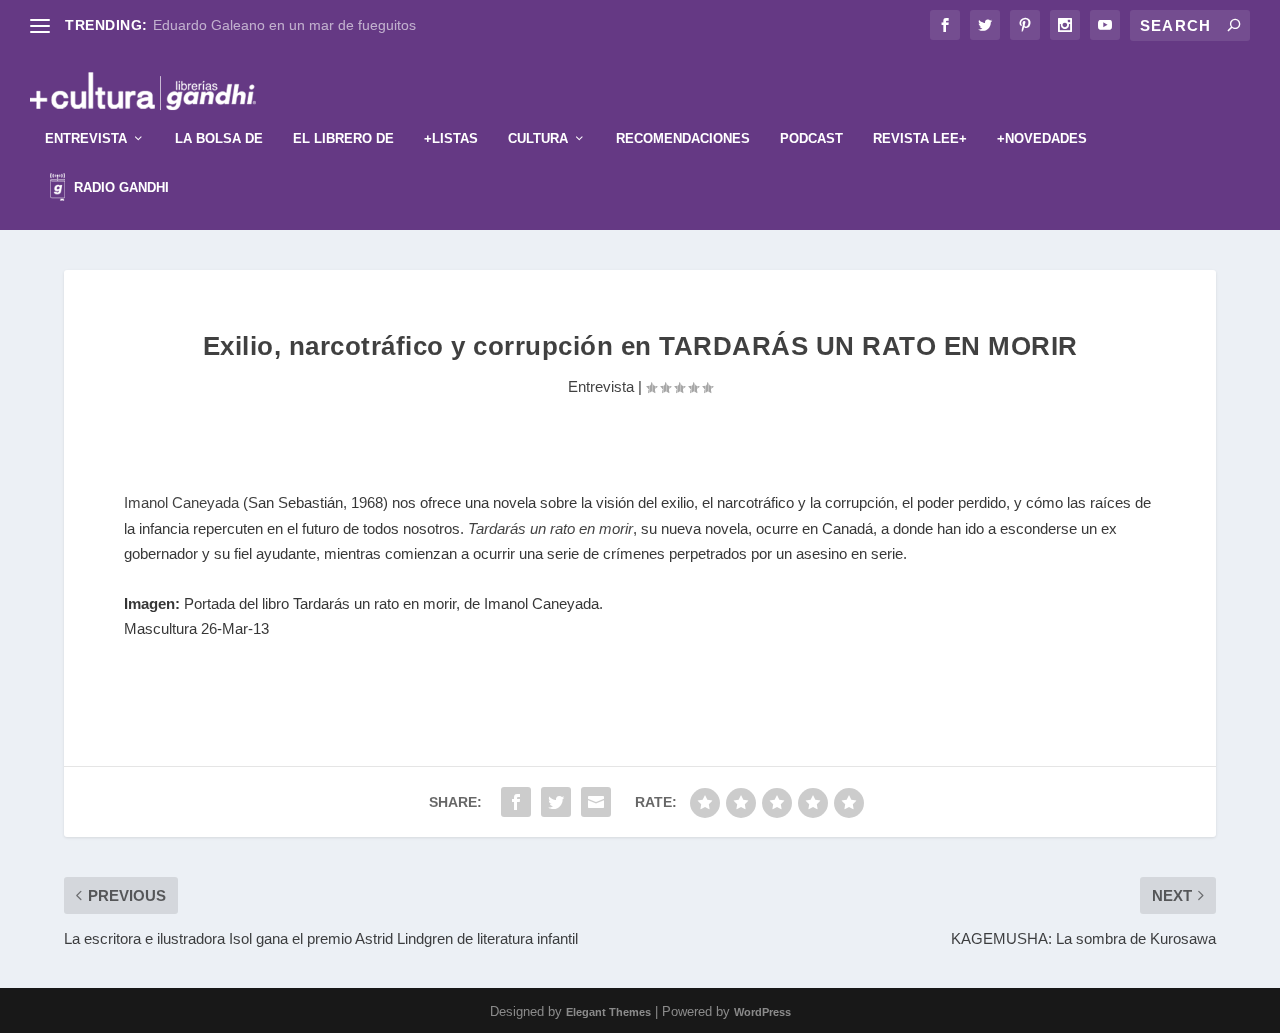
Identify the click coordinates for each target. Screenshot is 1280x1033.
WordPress (762, 1012)
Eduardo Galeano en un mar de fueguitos (284, 25)
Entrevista (86, 138)
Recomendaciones (683, 138)
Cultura (538, 138)
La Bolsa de (219, 138)
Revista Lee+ (920, 138)
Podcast (811, 138)
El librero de (343, 138)
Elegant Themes (608, 1012)
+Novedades (1042, 138)
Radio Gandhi (119, 187)
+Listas (451, 138)
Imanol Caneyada (181, 502)
